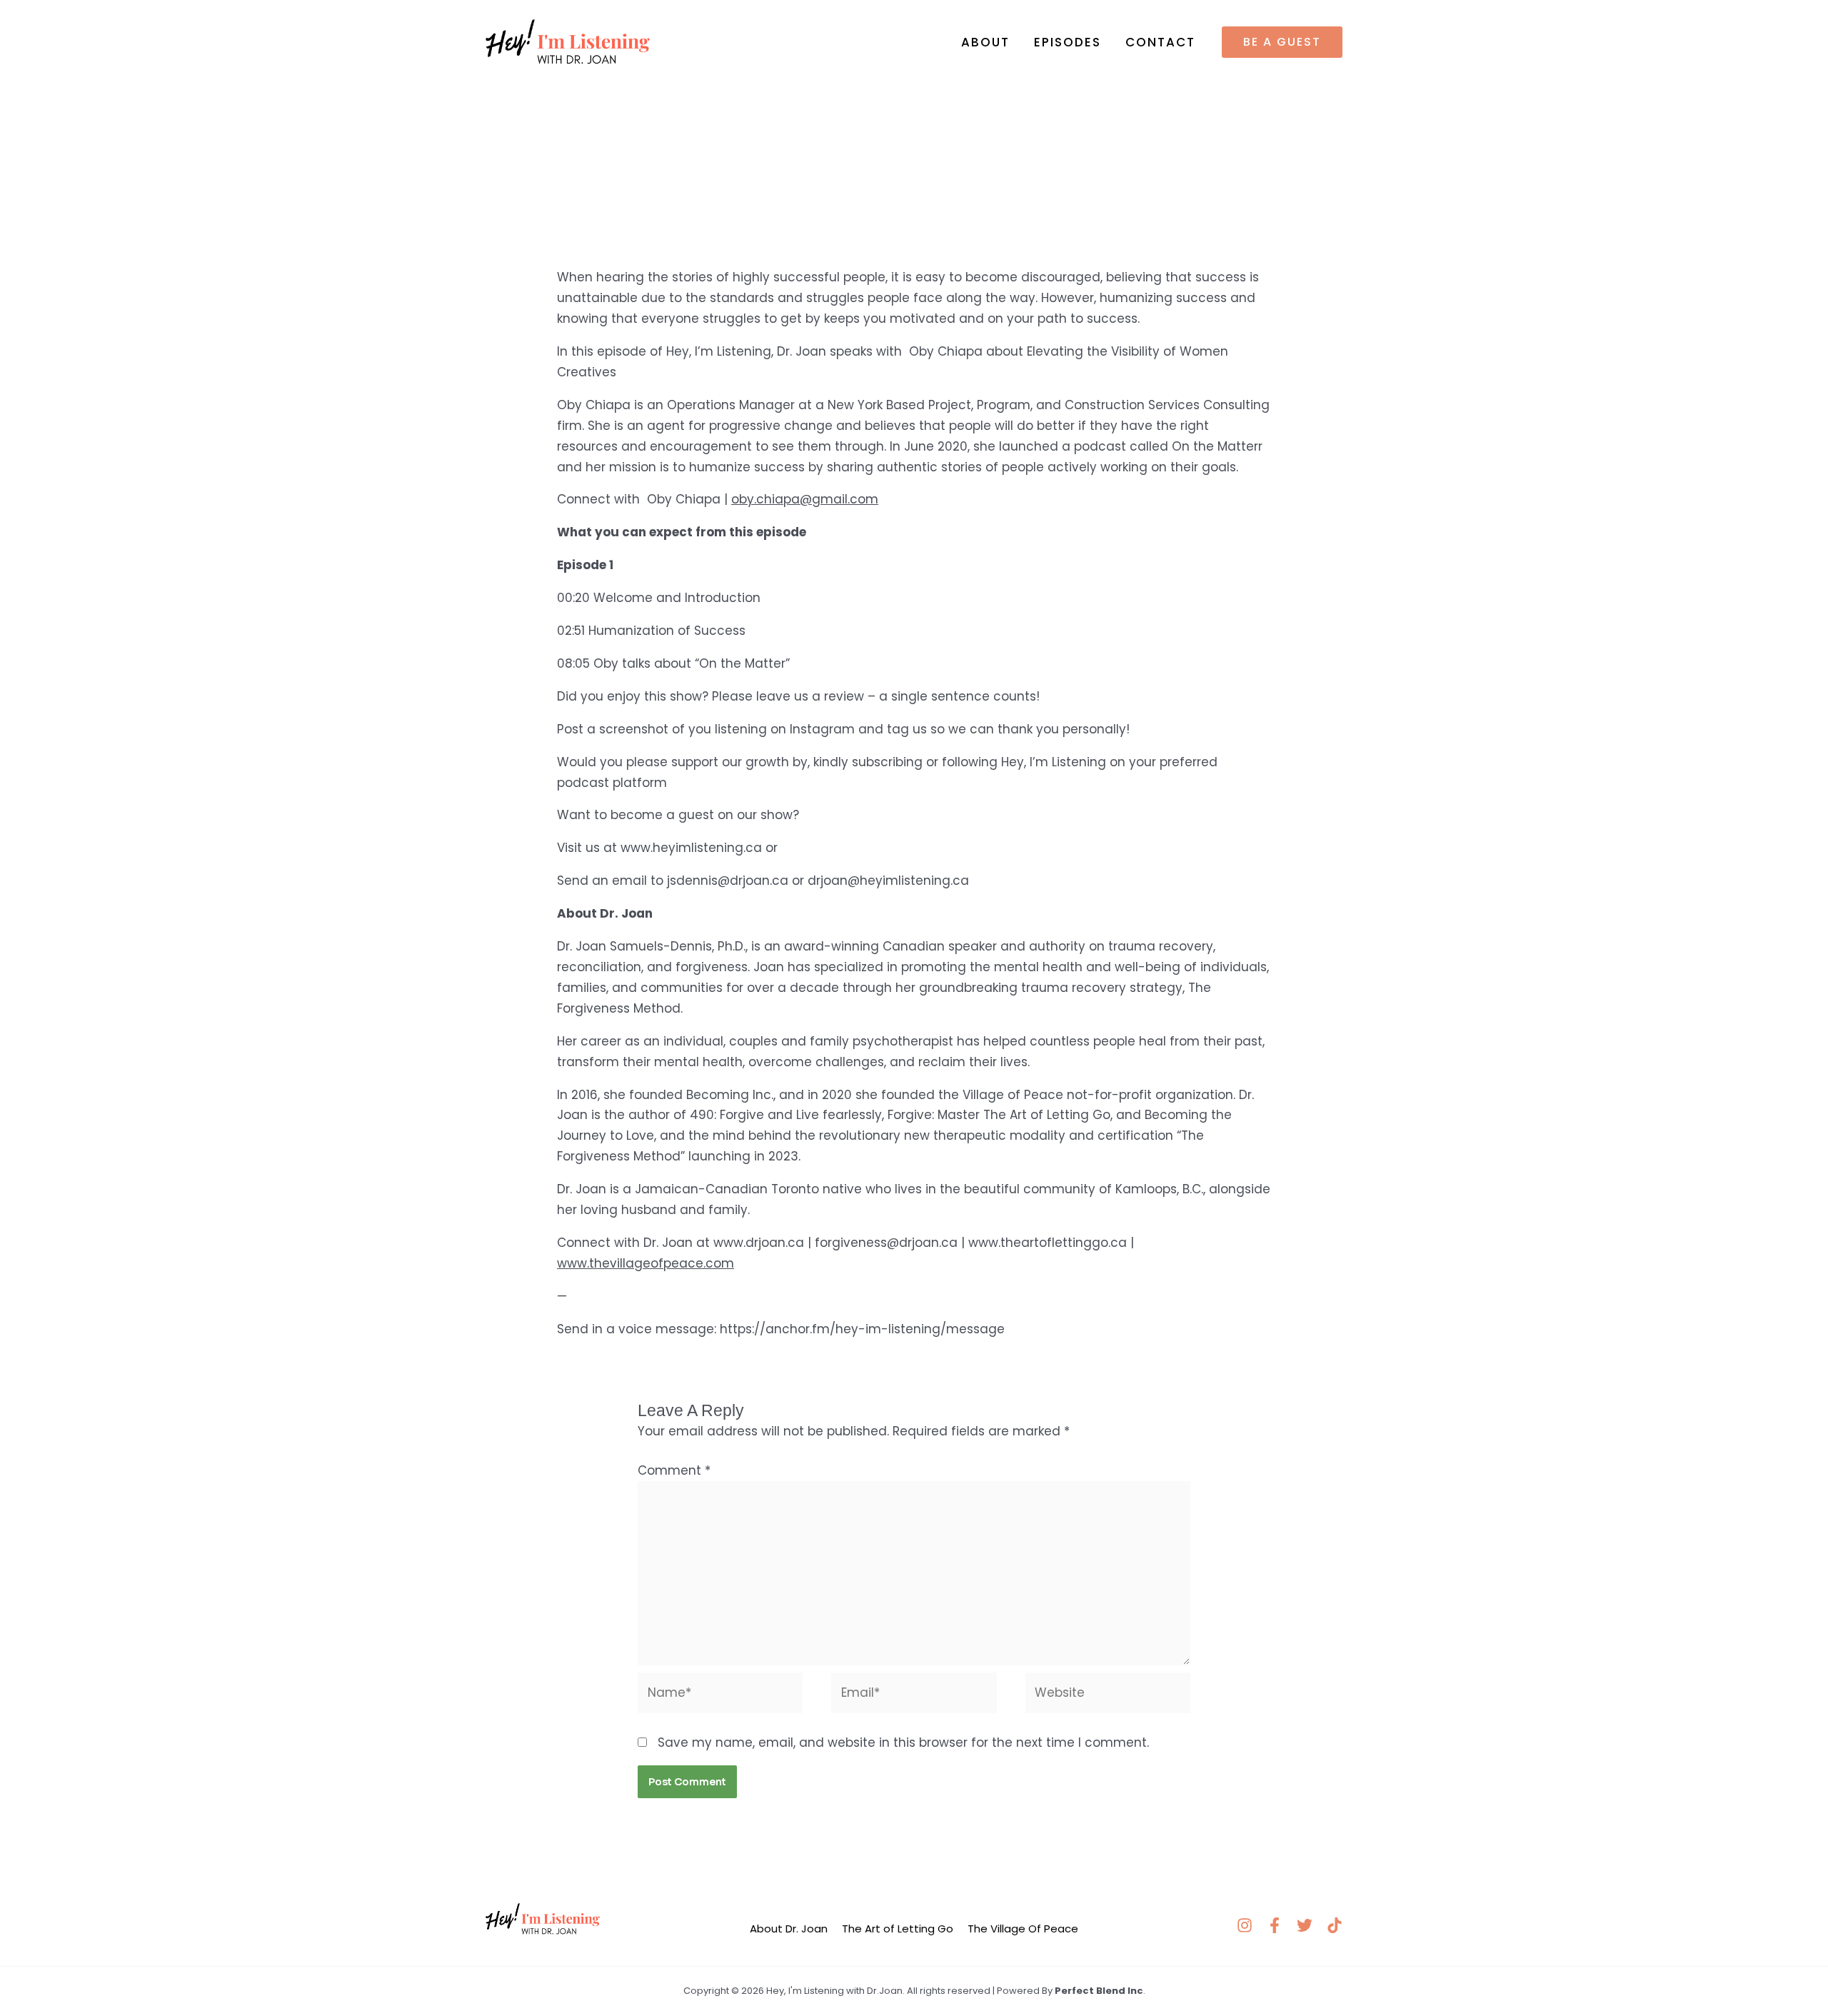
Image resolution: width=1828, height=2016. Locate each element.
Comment (674, 1470)
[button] (1282, 42)
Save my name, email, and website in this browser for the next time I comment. (903, 1742)
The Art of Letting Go (898, 1929)
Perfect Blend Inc (1099, 1991)
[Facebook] (1275, 1925)
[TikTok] (1335, 1925)
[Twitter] (1305, 1925)
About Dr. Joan (789, 1929)
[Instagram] (1245, 1925)
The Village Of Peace (1023, 1929)
